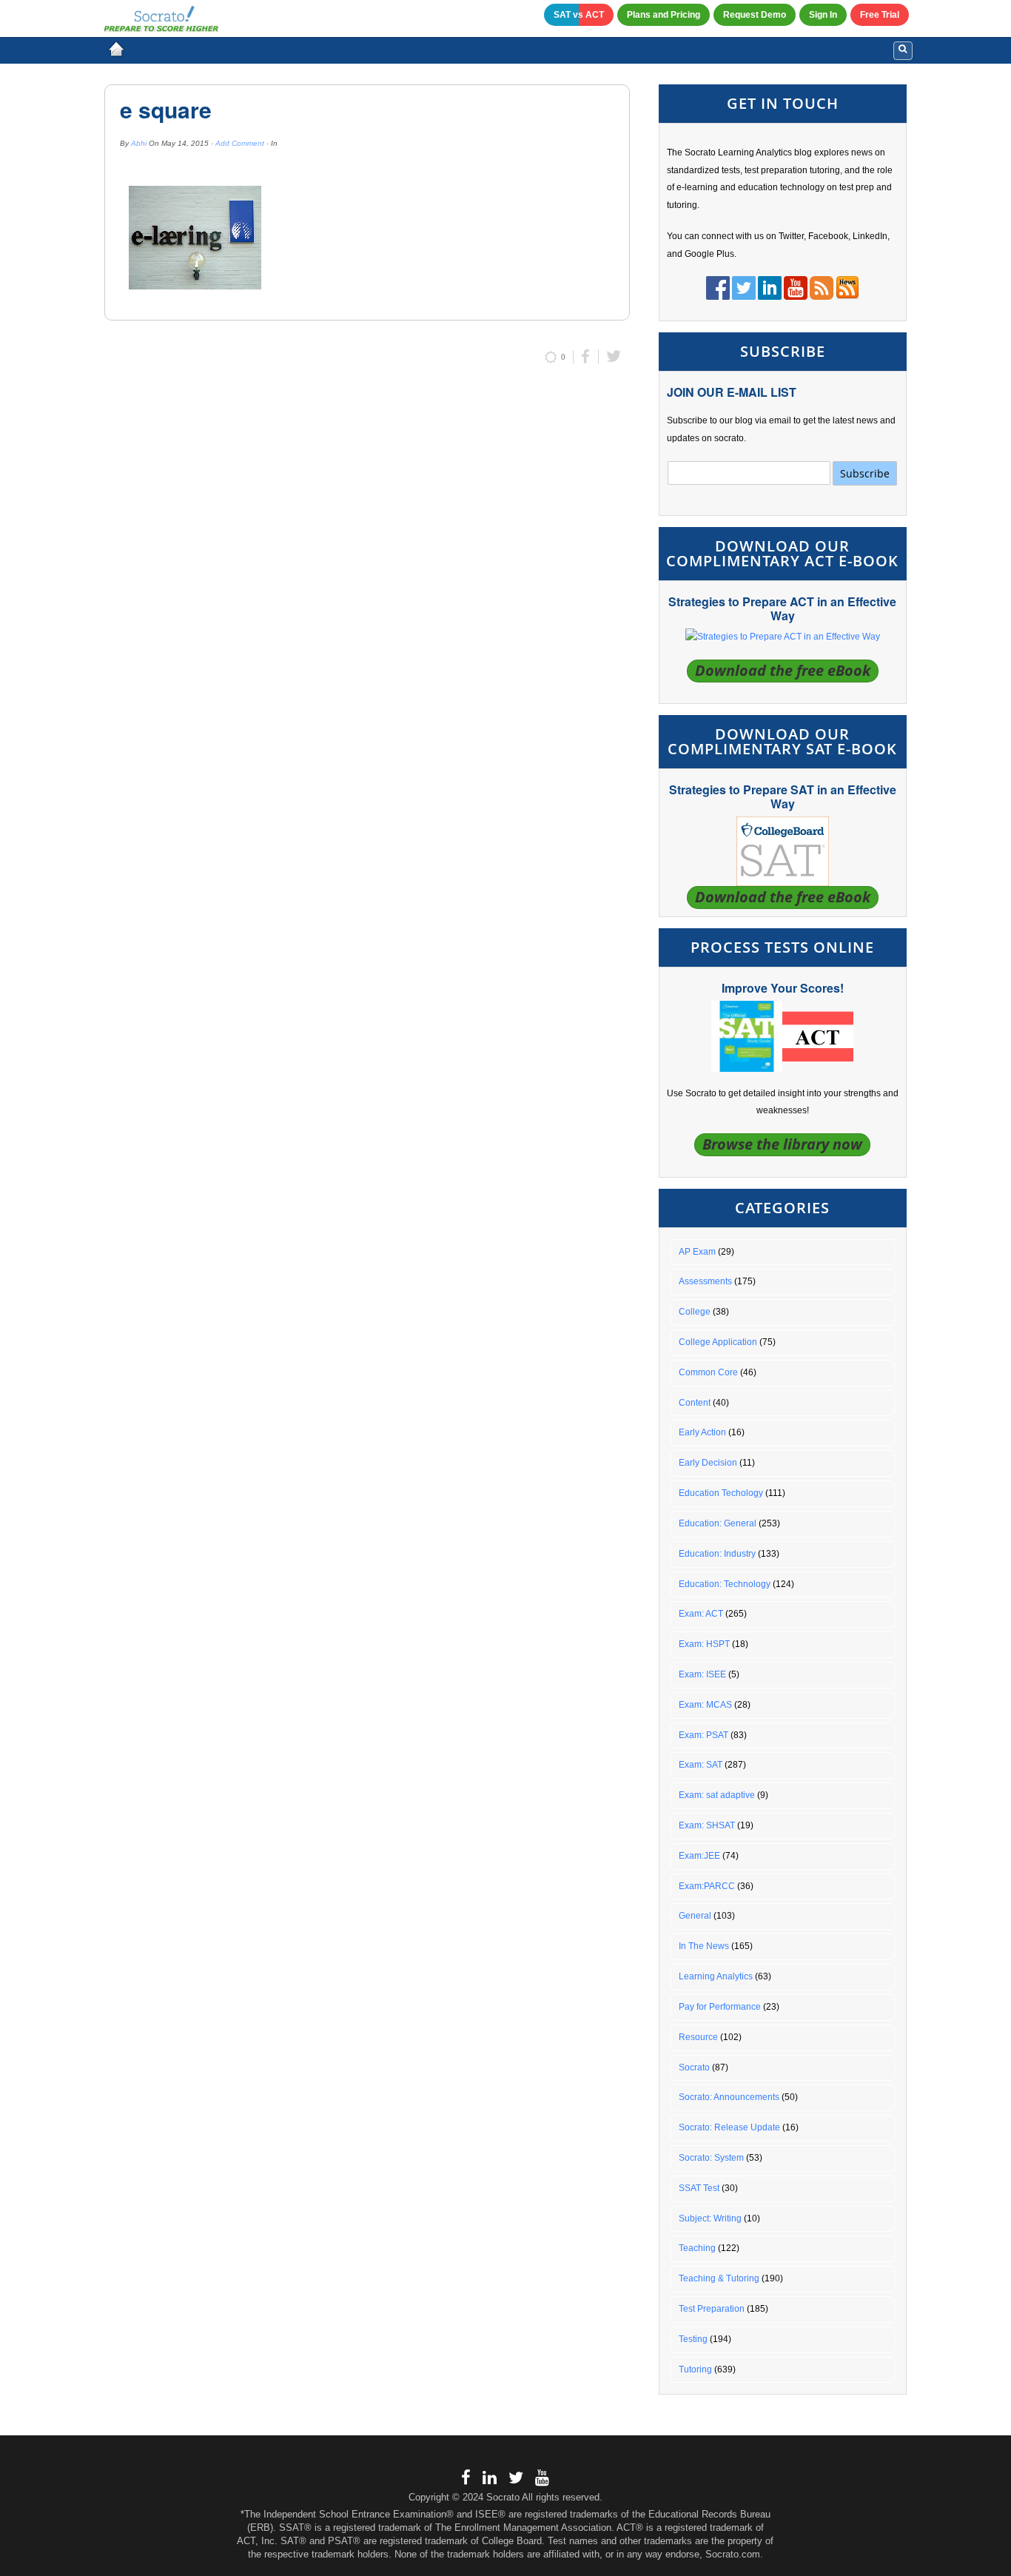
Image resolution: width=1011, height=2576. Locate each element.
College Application (718, 1342)
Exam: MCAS (705, 1705)
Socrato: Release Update (729, 2127)
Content (695, 1403)
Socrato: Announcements (729, 2097)
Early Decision (708, 1463)
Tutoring (695, 2369)
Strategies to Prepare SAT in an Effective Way (783, 796)
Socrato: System (711, 2158)
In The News (704, 1946)
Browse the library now (782, 1144)
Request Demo (755, 15)
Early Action (702, 1432)
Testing (693, 2339)
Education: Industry (717, 1554)
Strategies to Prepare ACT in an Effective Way (782, 608)
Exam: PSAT (703, 1735)
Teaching (697, 2248)
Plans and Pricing (664, 15)
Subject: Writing (710, 2218)
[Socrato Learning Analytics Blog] (116, 49)
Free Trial (880, 15)
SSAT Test (699, 2188)
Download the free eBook (783, 670)
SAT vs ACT (579, 15)
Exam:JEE (699, 1856)
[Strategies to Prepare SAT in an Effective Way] (783, 851)
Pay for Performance (720, 2007)
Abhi (139, 143)
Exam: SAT (701, 1765)
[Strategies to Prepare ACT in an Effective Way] (783, 637)
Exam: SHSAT (707, 1825)
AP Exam (697, 1252)
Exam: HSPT (704, 1644)
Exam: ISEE (702, 1674)
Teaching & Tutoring (719, 2278)
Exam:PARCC (707, 1886)
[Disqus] (367, 574)
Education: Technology (725, 1584)
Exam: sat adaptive (717, 1795)
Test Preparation (712, 2309)
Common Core (708, 1372)
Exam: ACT (701, 1614)
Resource (698, 2037)
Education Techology (721, 1493)
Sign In (823, 15)
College (695, 1312)
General (695, 1916)
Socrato (694, 2067)
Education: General (718, 1523)
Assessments (705, 1281)
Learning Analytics (716, 1976)
